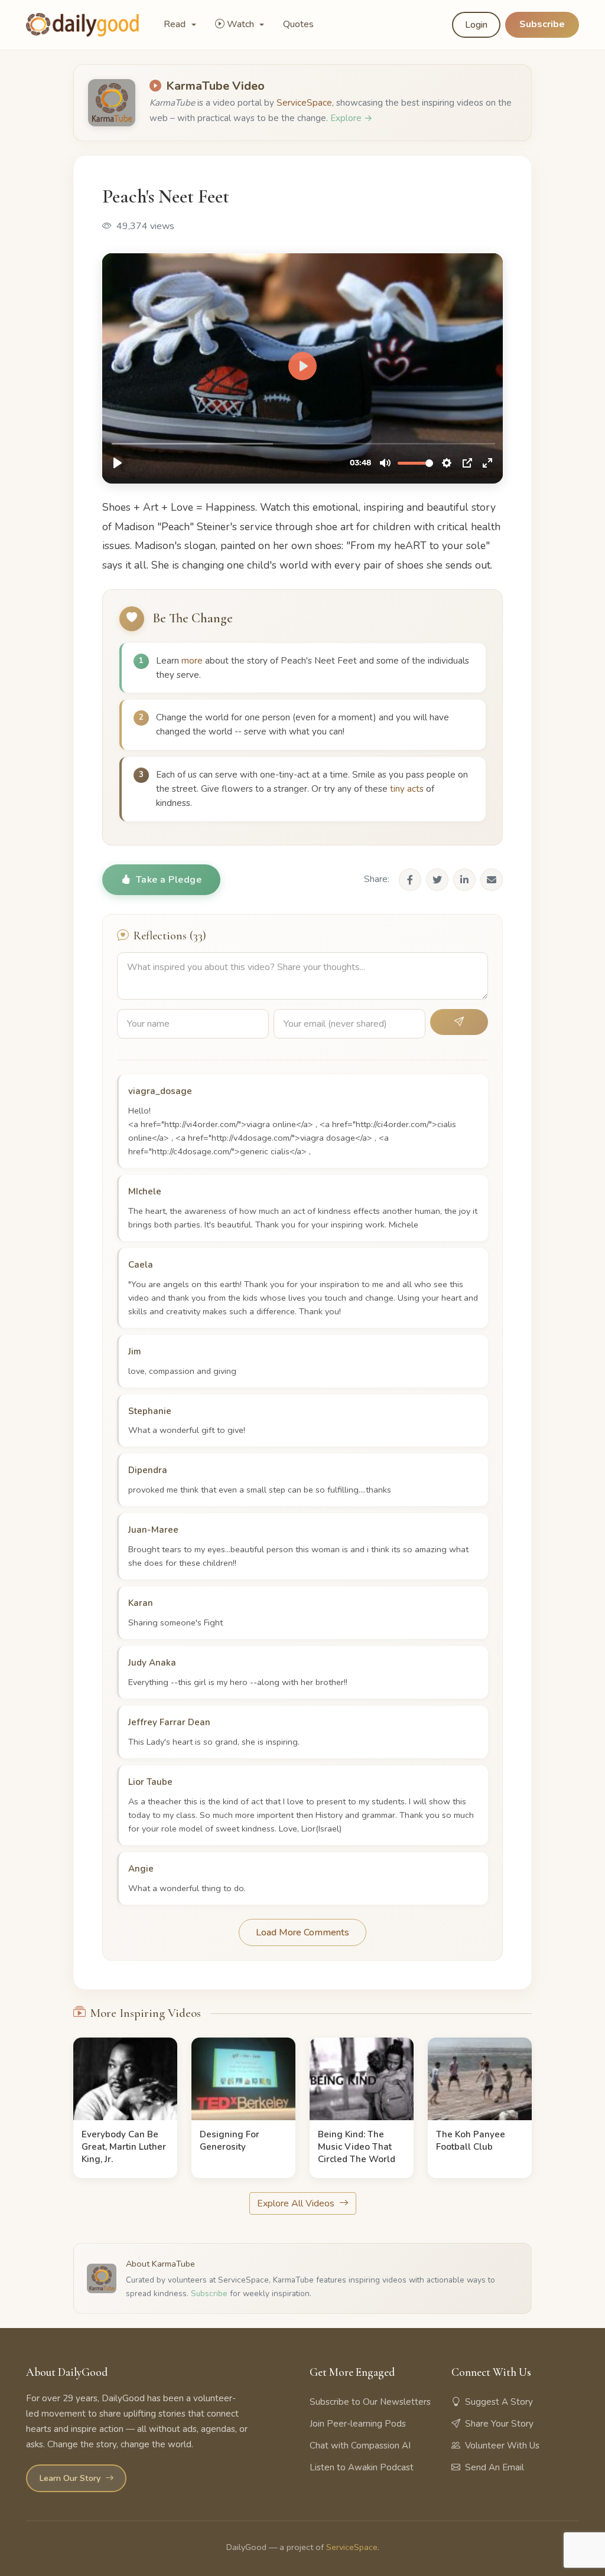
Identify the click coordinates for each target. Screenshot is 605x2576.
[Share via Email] (492, 880)
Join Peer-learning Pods (358, 2424)
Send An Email (495, 2467)
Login (476, 25)
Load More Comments (302, 1932)
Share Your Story (499, 2424)
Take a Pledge (169, 880)
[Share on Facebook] (410, 880)
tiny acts (407, 789)
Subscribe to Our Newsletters (370, 2402)
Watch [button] (242, 24)
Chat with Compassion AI (360, 2446)
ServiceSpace (304, 103)
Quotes (298, 24)
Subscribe (542, 24)
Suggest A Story (499, 2402)
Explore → (352, 118)
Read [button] (176, 24)
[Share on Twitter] (437, 880)
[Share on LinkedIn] (464, 880)
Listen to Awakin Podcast (362, 2467)
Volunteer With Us (502, 2446)
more (192, 661)
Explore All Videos (297, 2203)
